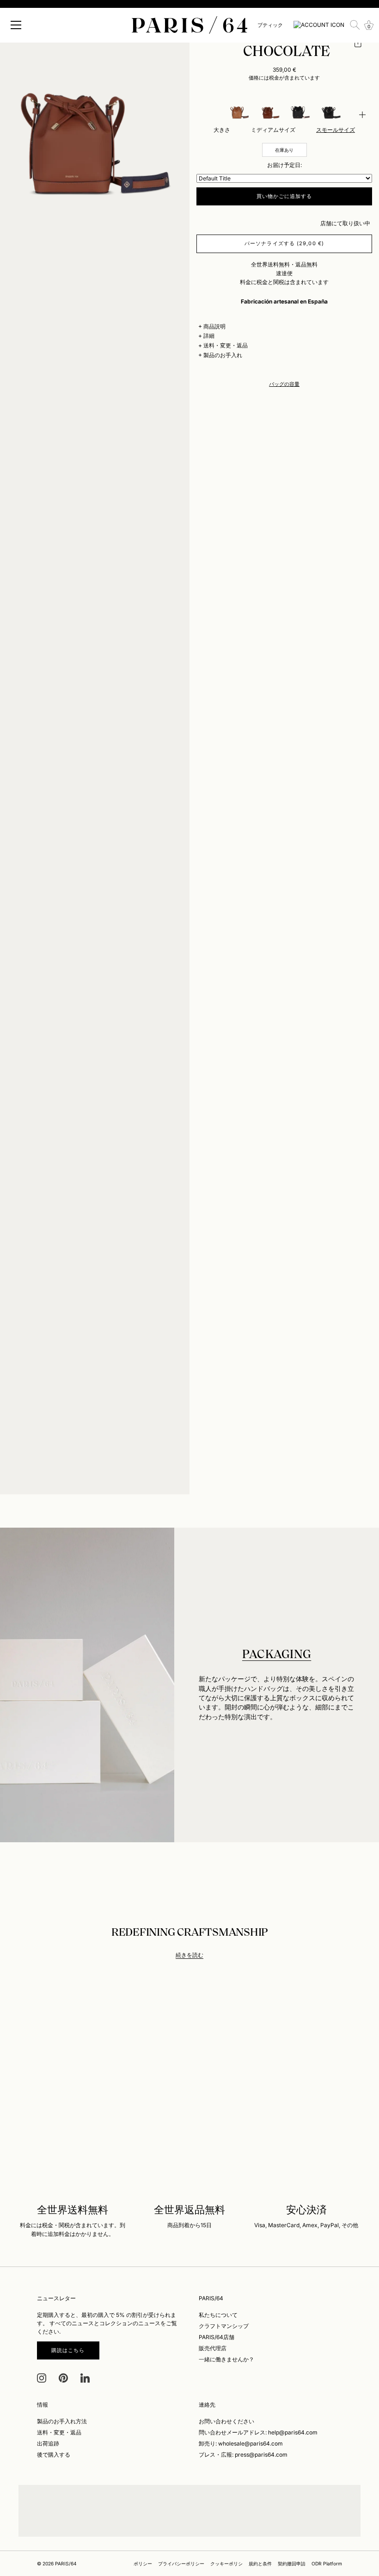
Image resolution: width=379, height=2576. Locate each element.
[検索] (355, 25)
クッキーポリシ (226, 2564)
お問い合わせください (226, 2421)
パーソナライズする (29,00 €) (284, 243)
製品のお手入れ (223, 355)
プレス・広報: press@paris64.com (243, 2455)
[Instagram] (42, 2377)
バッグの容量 (284, 384)
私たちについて (218, 2315)
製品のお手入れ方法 (62, 2421)
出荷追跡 (48, 2443)
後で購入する (54, 2455)
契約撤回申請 (292, 2564)
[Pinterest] (63, 2377)
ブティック (270, 25)
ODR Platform (327, 2564)
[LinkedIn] (85, 2377)
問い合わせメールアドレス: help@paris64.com (258, 2432)
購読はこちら (68, 2350)
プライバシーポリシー (181, 2564)
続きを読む (189, 1955)
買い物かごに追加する (284, 196)
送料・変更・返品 (226, 345)
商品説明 (214, 326)
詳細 (209, 336)
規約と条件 (260, 2564)
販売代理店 (213, 2348)
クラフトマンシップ (224, 2326)
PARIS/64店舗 (217, 2337)
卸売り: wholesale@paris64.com (241, 2443)
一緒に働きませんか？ (226, 2359)
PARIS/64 (66, 2564)
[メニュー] (16, 25)
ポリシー (143, 2564)
